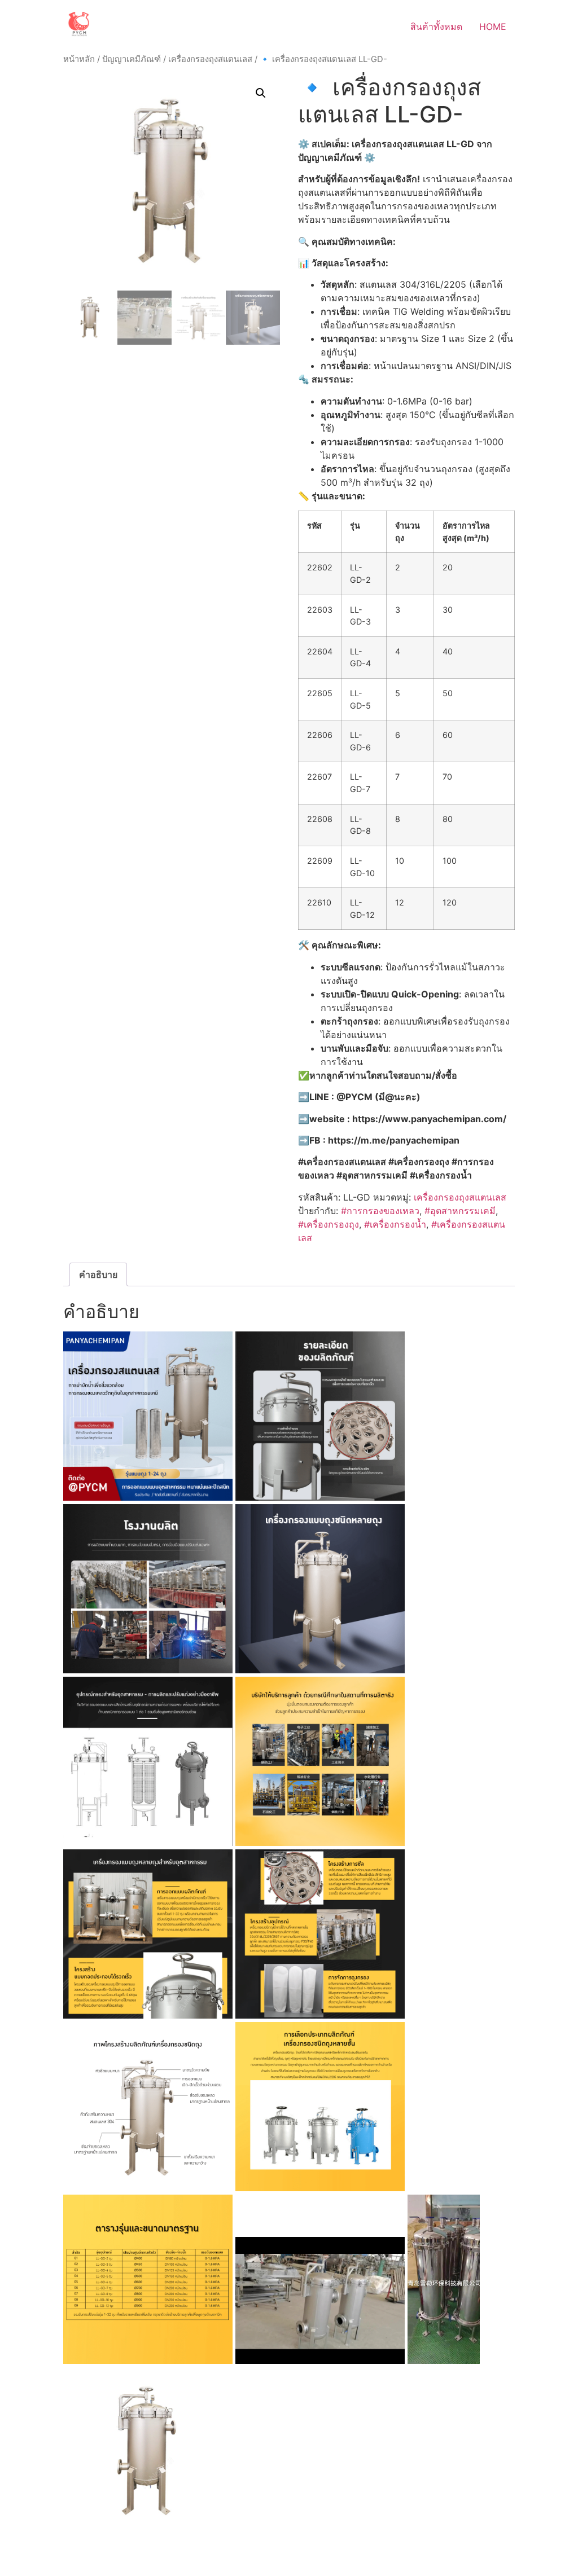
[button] (261, 93)
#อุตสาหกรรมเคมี (460, 1211)
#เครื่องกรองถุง (329, 1224)
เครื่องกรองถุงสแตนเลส (210, 59)
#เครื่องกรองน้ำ (395, 1224)
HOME (493, 27)
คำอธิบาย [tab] (98, 1274)
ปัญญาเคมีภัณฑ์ (132, 59)
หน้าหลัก (79, 59)
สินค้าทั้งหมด (436, 27)
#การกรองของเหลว (380, 1211)
